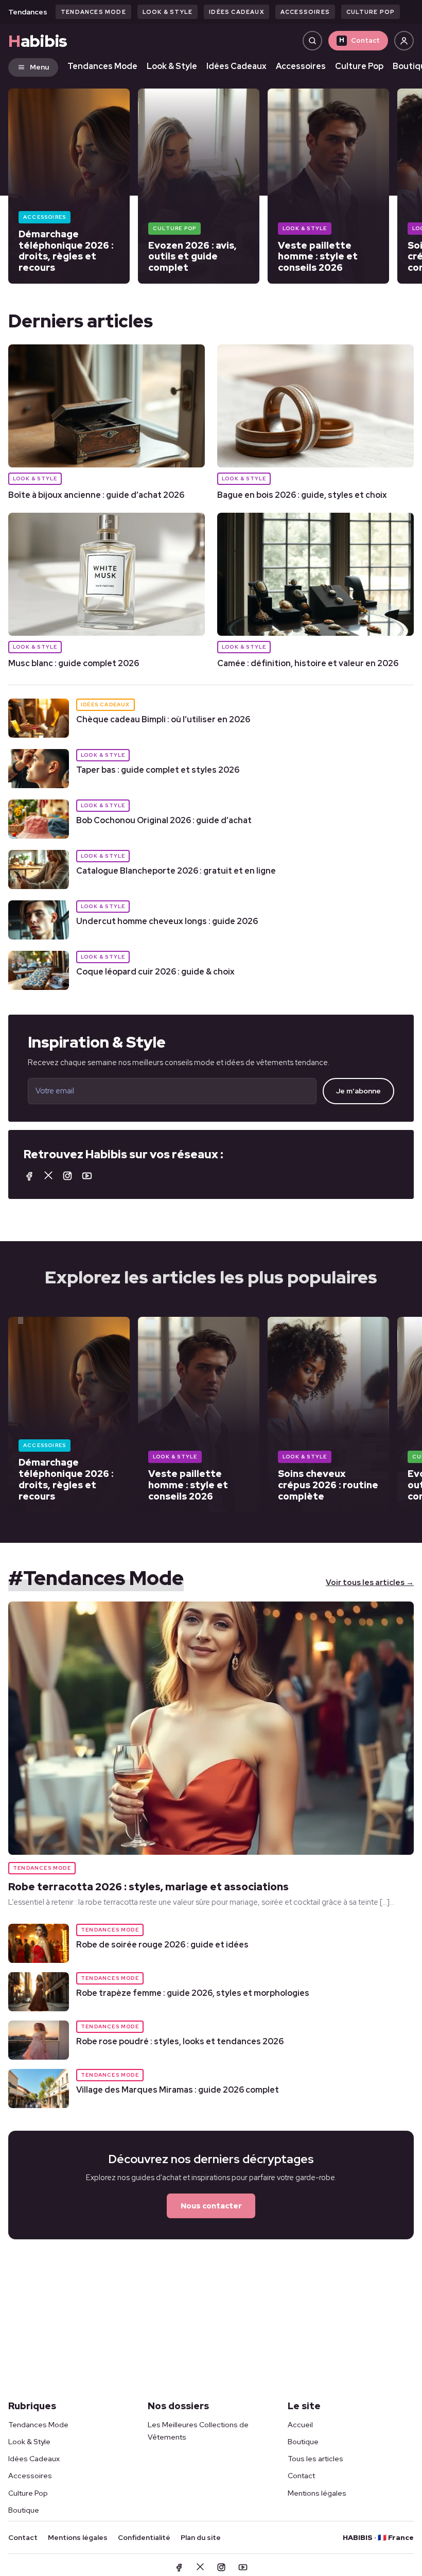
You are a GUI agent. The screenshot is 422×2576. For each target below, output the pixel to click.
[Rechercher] (312, 41)
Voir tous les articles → (370, 1582)
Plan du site (201, 2537)
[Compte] (404, 41)
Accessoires (305, 12)
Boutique (24, 2510)
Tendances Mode (93, 12)
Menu (39, 67)
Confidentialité (144, 2537)
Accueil (300, 2425)
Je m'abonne (358, 1091)
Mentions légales (317, 2493)
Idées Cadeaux (236, 12)
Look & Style (168, 12)
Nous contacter (211, 2206)
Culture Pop (371, 12)
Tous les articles (315, 2459)
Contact (359, 40)
